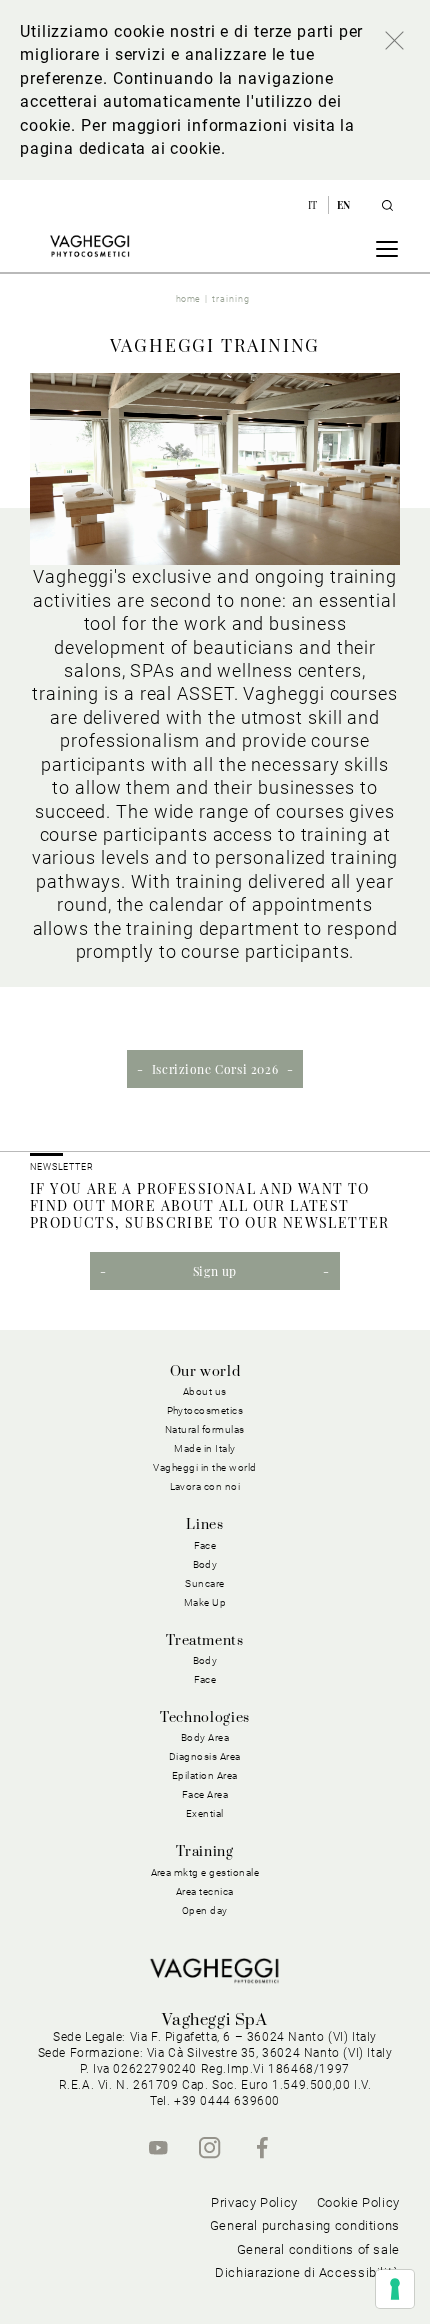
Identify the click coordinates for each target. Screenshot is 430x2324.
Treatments (204, 1641)
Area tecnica (205, 1891)
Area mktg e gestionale (205, 1872)
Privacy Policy (254, 2202)
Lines (204, 1525)
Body (205, 1660)
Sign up (215, 1271)
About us (205, 1391)
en (344, 205)
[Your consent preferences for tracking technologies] (395, 2289)
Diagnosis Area (205, 1756)
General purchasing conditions (305, 2225)
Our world (205, 1372)
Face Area (205, 1794)
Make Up (205, 1602)
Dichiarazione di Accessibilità (307, 2272)
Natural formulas (205, 1429)
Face (205, 1679)
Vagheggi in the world (205, 1467)
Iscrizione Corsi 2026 (215, 1069)
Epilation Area (205, 1775)
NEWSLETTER (62, 1167)
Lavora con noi (205, 1486)
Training (204, 1852)
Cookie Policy (358, 2202)
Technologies (205, 1718)
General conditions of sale (318, 2249)
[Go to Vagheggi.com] (89, 246)
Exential (205, 1813)
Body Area (205, 1737)
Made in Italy (205, 1448)
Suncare (205, 1583)
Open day (205, 1910)
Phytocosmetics (205, 1410)
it (314, 205)
